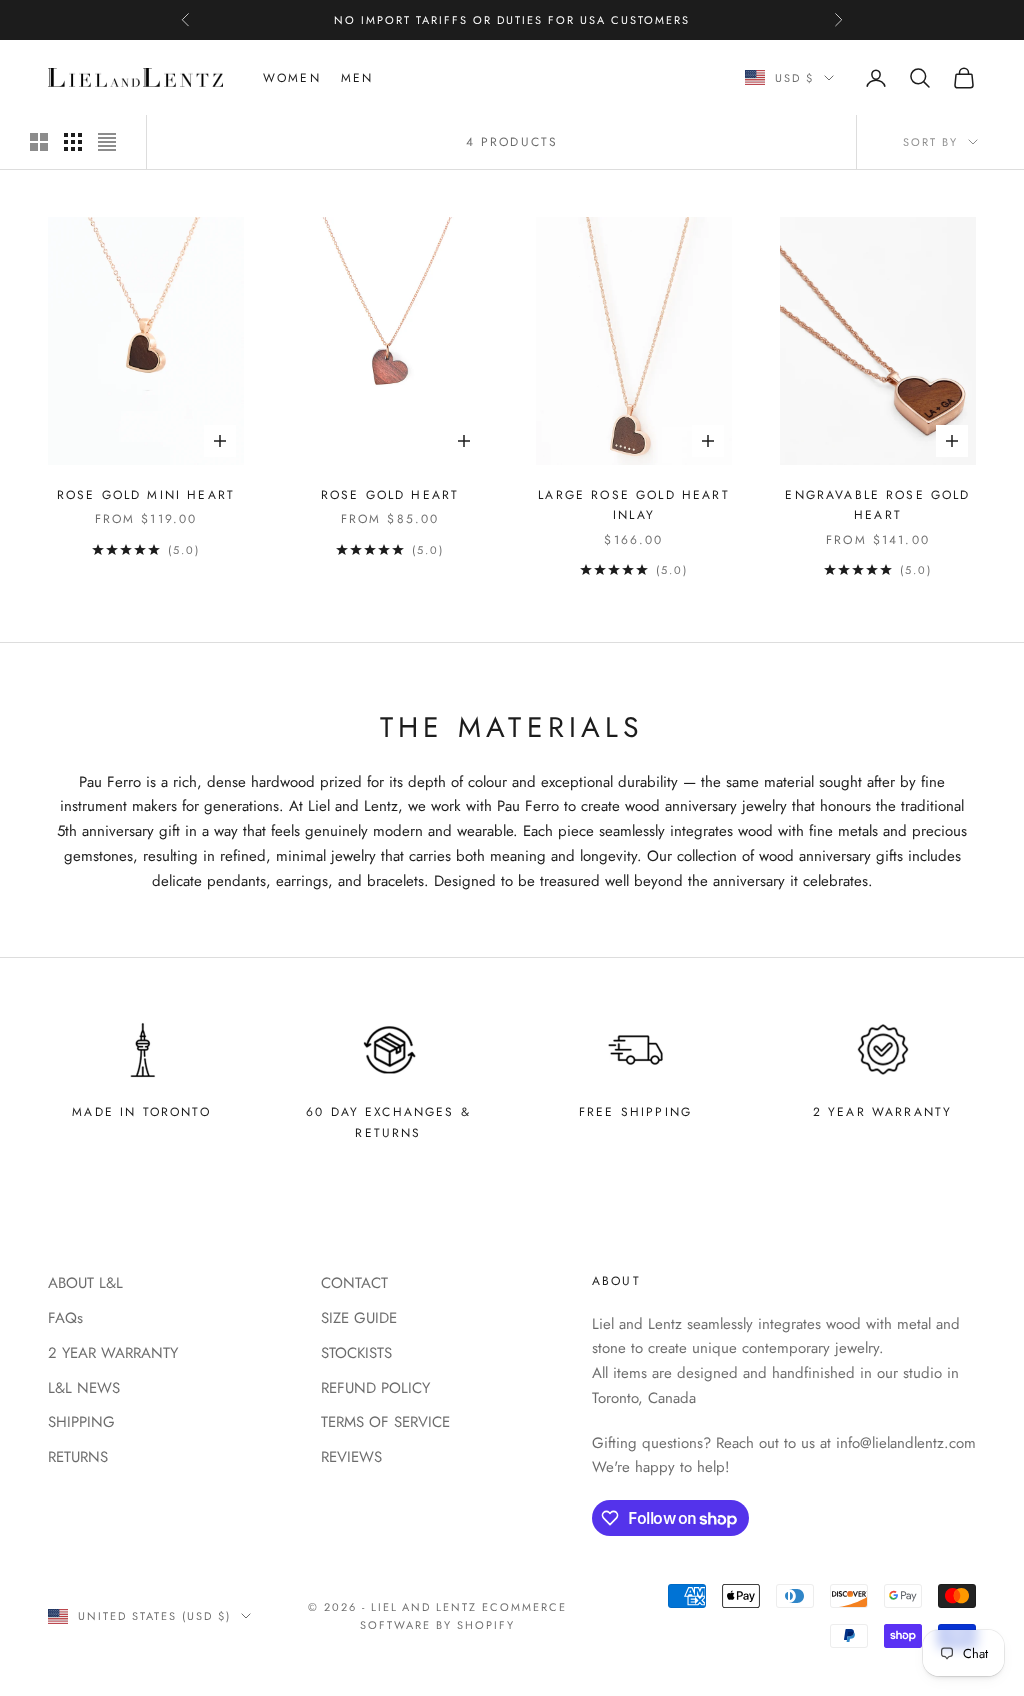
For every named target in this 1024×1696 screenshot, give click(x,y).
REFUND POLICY (375, 1388)
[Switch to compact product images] (107, 142)
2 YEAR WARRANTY (113, 1353)
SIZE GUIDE (359, 1318)
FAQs (65, 1318)
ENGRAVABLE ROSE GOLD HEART (877, 505)
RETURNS (78, 1457)
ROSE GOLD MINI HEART (146, 495)
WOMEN (292, 78)
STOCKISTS (356, 1353)
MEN (357, 78)
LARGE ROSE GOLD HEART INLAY (633, 505)
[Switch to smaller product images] (73, 142)
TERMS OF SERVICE (385, 1422)
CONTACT (354, 1283)
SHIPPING (81, 1422)
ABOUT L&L (85, 1283)
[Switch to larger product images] (39, 142)
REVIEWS (351, 1457)
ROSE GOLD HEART (390, 495)
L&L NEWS (84, 1388)
